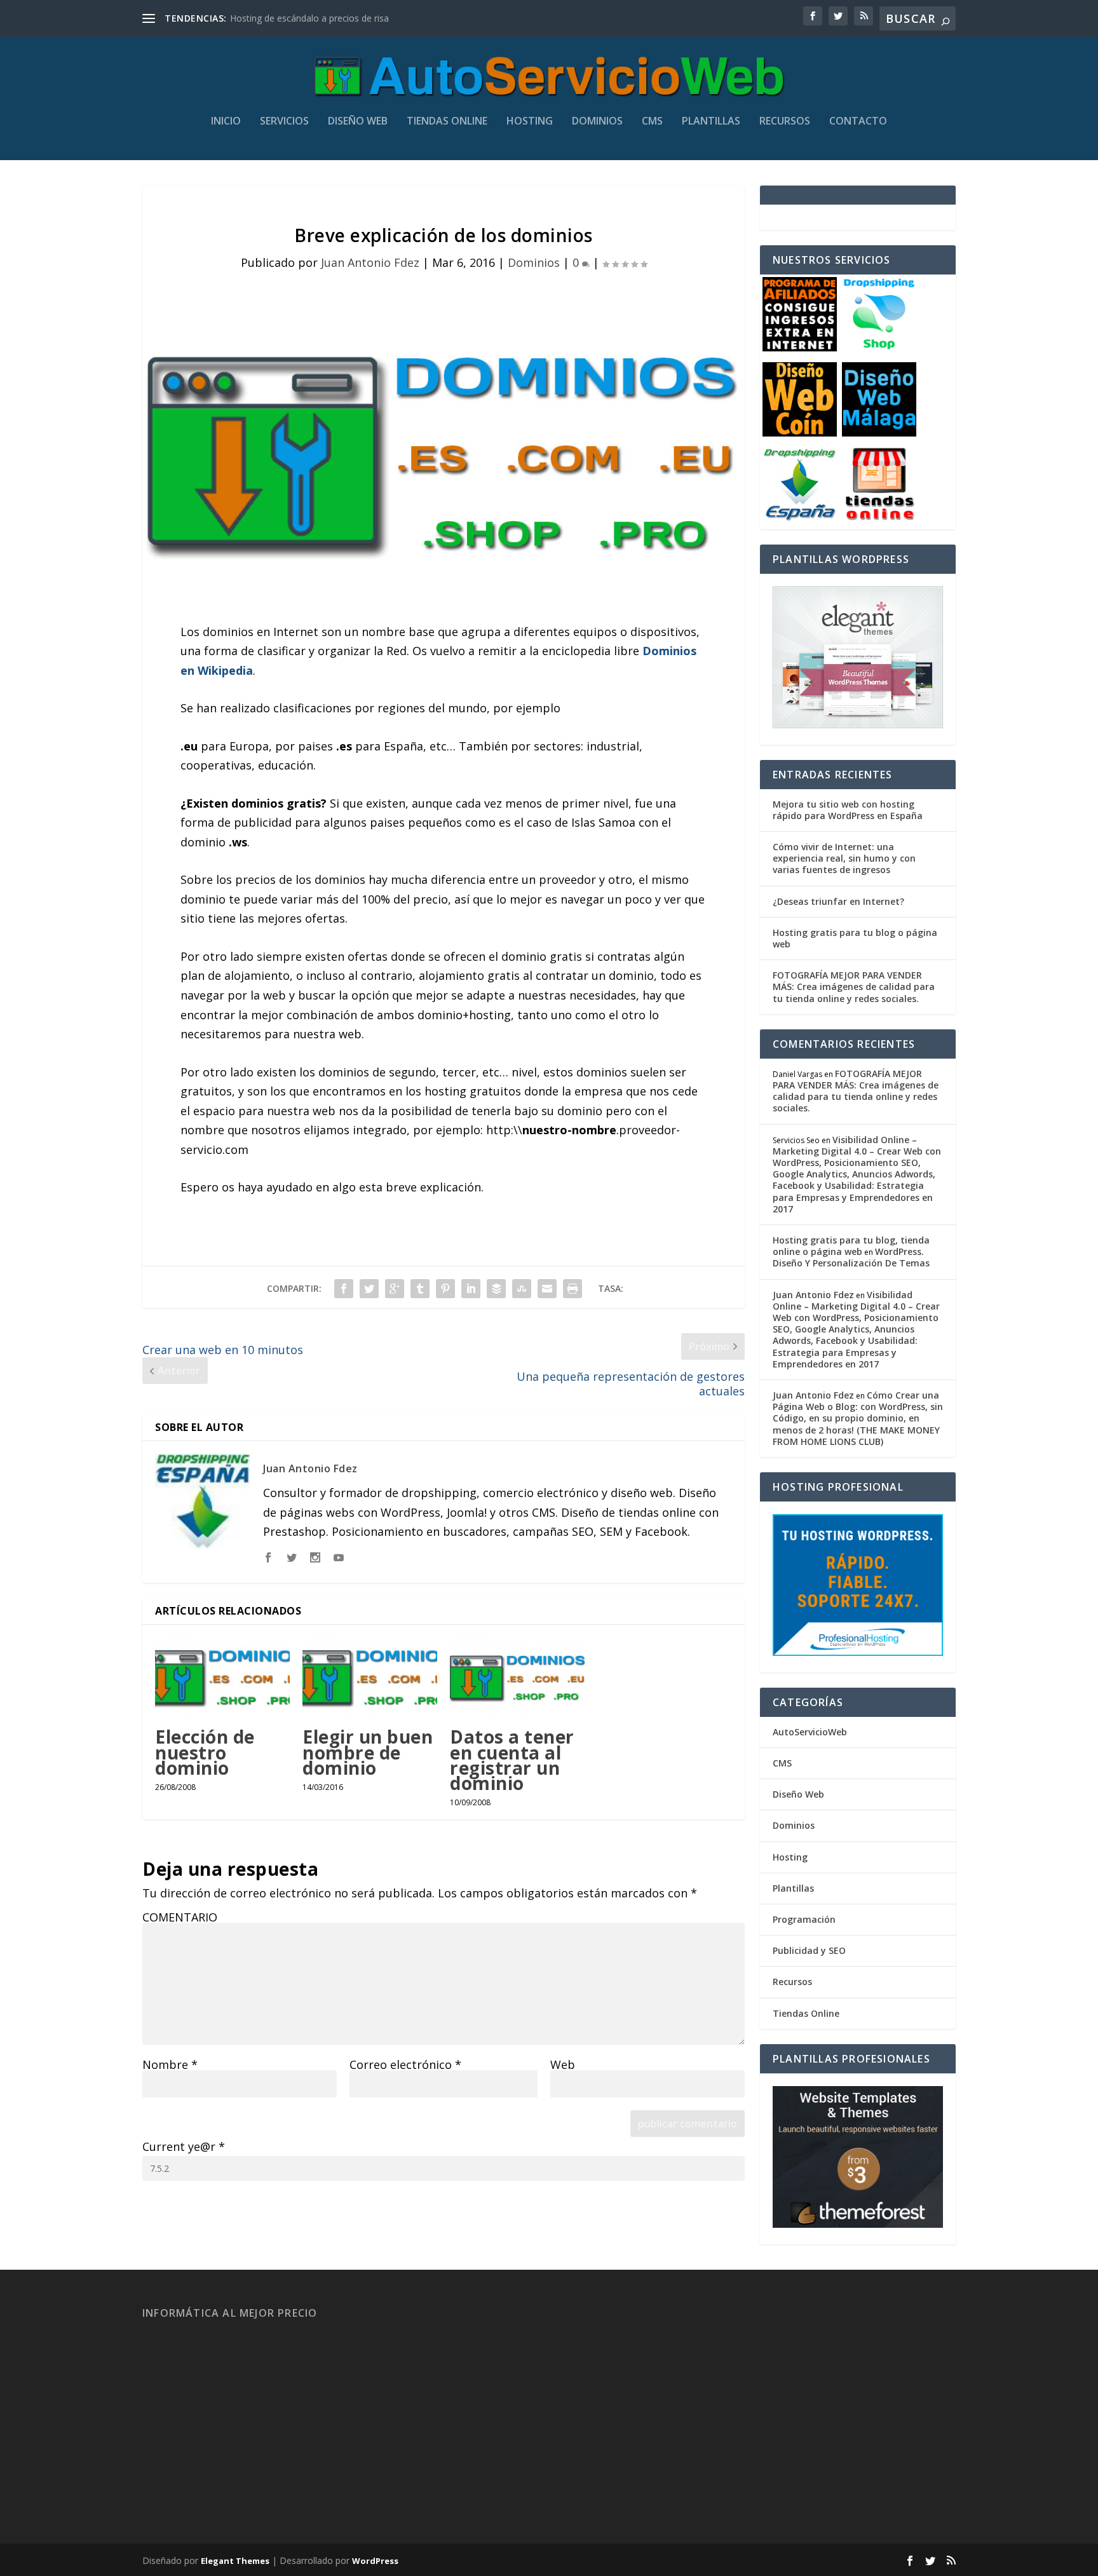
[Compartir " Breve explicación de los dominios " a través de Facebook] (344, 1289)
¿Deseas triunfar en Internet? (838, 901)
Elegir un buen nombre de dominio (368, 1752)
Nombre (170, 2064)
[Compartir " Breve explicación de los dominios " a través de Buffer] (496, 1289)
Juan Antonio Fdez (370, 262)
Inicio (226, 122)
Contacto (858, 122)
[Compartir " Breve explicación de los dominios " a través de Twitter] (369, 1289)
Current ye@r (184, 2146)
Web (563, 2064)
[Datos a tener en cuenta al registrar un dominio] (517, 1678)
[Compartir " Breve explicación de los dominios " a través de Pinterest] (445, 1289)
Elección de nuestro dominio (205, 1752)
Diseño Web (358, 122)
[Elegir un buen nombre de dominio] (370, 1678)
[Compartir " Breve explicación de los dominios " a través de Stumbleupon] (522, 1289)
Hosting (530, 122)
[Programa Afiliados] (800, 348)
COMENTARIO (180, 1917)
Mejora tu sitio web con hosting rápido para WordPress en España (848, 810)
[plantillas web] (858, 2224)
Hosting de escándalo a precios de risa (309, 18)
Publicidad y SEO (809, 1950)
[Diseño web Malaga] (879, 433)
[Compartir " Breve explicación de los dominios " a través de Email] (547, 1289)
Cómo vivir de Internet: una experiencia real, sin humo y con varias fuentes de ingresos (844, 858)
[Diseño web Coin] (800, 433)
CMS (652, 122)
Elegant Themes (235, 2561)
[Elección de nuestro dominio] (222, 1678)
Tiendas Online (447, 122)
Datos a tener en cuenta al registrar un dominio (512, 1760)
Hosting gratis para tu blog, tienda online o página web (851, 1246)
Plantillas (711, 122)
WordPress (375, 2561)
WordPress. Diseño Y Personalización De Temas (851, 1257)
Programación (804, 1919)
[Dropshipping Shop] (879, 348)
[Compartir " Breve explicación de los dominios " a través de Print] (573, 1289)
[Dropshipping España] (800, 518)
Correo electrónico (405, 2064)
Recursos (785, 122)
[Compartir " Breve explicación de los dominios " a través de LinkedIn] (471, 1289)
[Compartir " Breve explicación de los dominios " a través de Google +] (395, 1289)
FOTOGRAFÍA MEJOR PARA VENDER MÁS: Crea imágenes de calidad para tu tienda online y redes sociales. (854, 986)
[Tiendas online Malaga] (879, 518)
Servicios (284, 122)
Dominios (597, 122)
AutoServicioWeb (810, 1732)
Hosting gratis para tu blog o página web (855, 938)
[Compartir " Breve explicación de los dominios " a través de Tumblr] (420, 1289)
